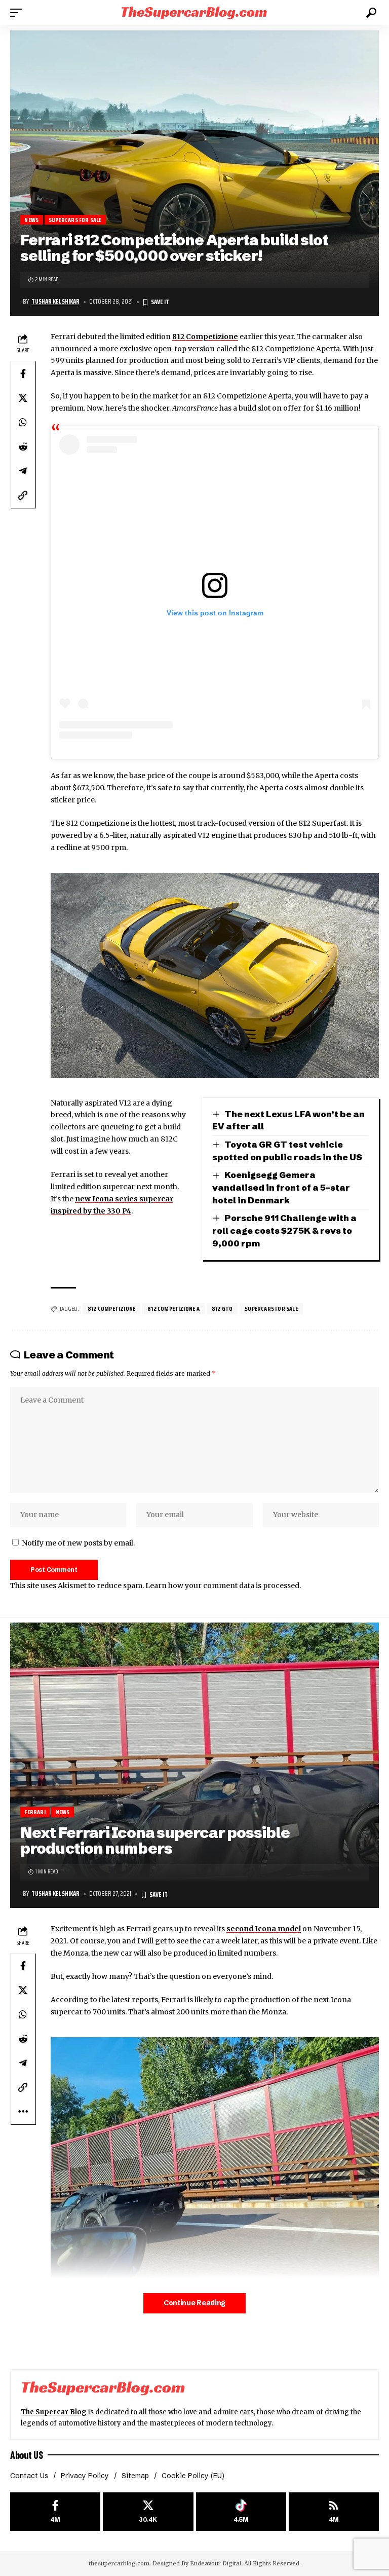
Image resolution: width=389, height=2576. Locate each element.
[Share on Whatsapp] (23, 422)
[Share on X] (23, 398)
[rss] (334, 2512)
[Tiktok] (241, 2512)
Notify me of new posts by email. (78, 1543)
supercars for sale (271, 1309)
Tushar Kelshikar (55, 302)
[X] (148, 2512)
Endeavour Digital (216, 2563)
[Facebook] (55, 2512)
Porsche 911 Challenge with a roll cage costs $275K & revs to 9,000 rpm (284, 1230)
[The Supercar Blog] (194, 12)
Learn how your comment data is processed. (223, 1586)
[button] (19, 13)
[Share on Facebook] (23, 374)
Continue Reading (194, 2303)
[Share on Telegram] (23, 471)
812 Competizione (205, 337)
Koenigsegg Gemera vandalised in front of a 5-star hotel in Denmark (281, 1187)
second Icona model (264, 1929)
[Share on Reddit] (23, 447)
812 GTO (222, 1309)
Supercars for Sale (75, 220)
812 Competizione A (173, 1309)
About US (26, 2455)
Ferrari (35, 1812)
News (31, 220)
